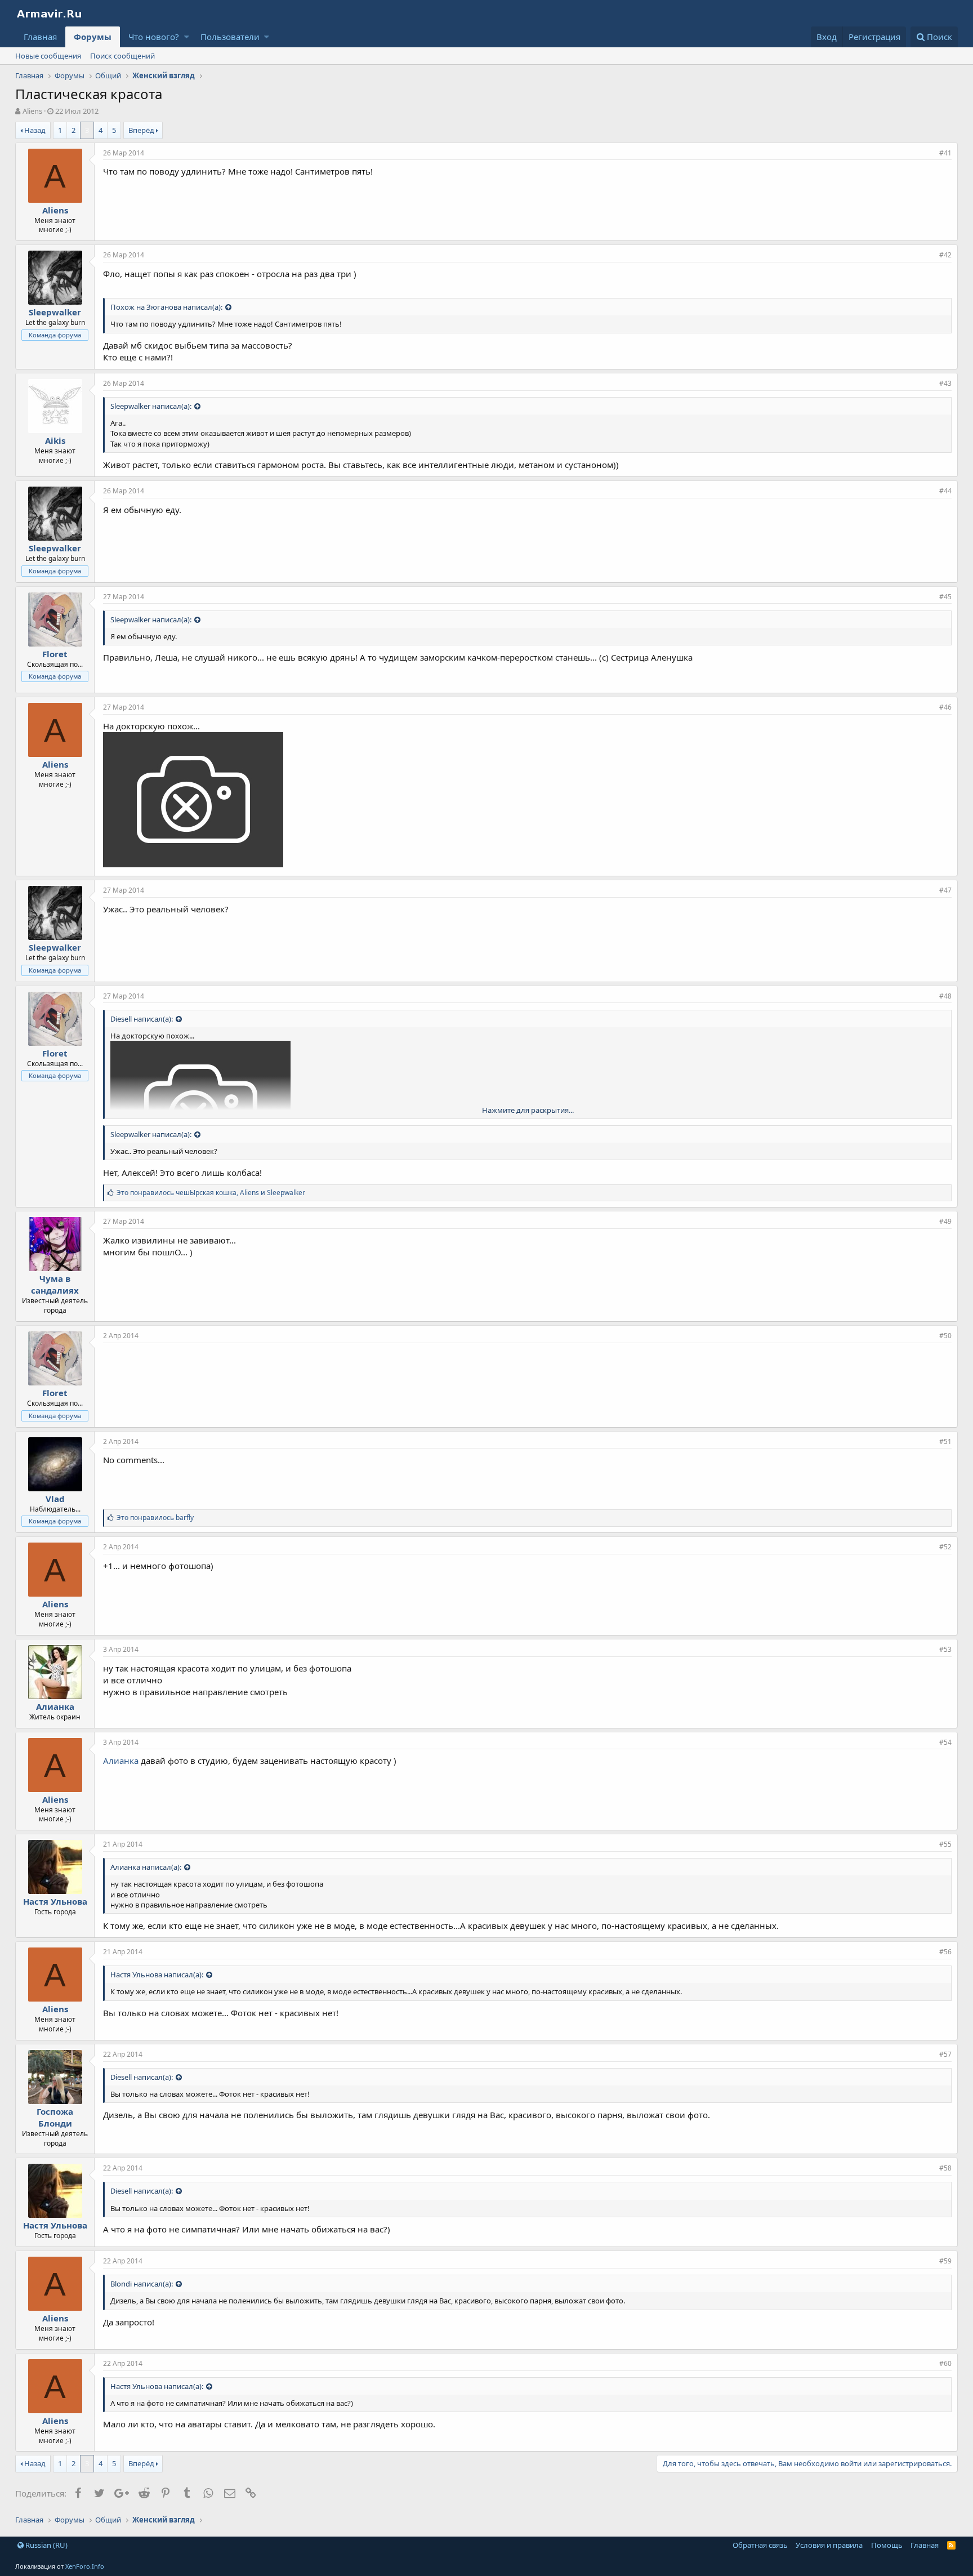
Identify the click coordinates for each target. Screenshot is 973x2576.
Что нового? (154, 37)
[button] (187, 37)
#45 (945, 597)
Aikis (55, 440)
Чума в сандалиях (55, 1284)
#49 (945, 1221)
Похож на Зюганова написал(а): (166, 307)
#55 (945, 1844)
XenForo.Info (85, 2566)
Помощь (887, 2545)
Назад (35, 130)
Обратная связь (760, 2545)
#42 (945, 255)
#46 (945, 707)
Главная (40, 37)
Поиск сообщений (122, 56)
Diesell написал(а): (142, 1019)
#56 (945, 1952)
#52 (945, 1547)
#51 (945, 1441)
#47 (945, 890)
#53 (945, 1649)
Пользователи (230, 37)
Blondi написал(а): (142, 2284)
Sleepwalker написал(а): (151, 406)
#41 (945, 153)
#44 (945, 491)
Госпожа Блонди (55, 2117)
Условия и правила (829, 2545)
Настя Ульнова (55, 1901)
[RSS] (951, 2545)
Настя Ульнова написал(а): (157, 1975)
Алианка (55, 1706)
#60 (945, 2363)
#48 (945, 996)
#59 (945, 2261)
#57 (945, 2054)
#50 (945, 1336)
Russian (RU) (46, 2545)
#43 (945, 383)
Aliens (32, 111)
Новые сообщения (48, 56)
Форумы (93, 37)
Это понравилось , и (211, 1193)
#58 (945, 2168)
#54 (945, 1742)
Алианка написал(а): (146, 1867)
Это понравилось (155, 1517)
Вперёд (141, 130)
